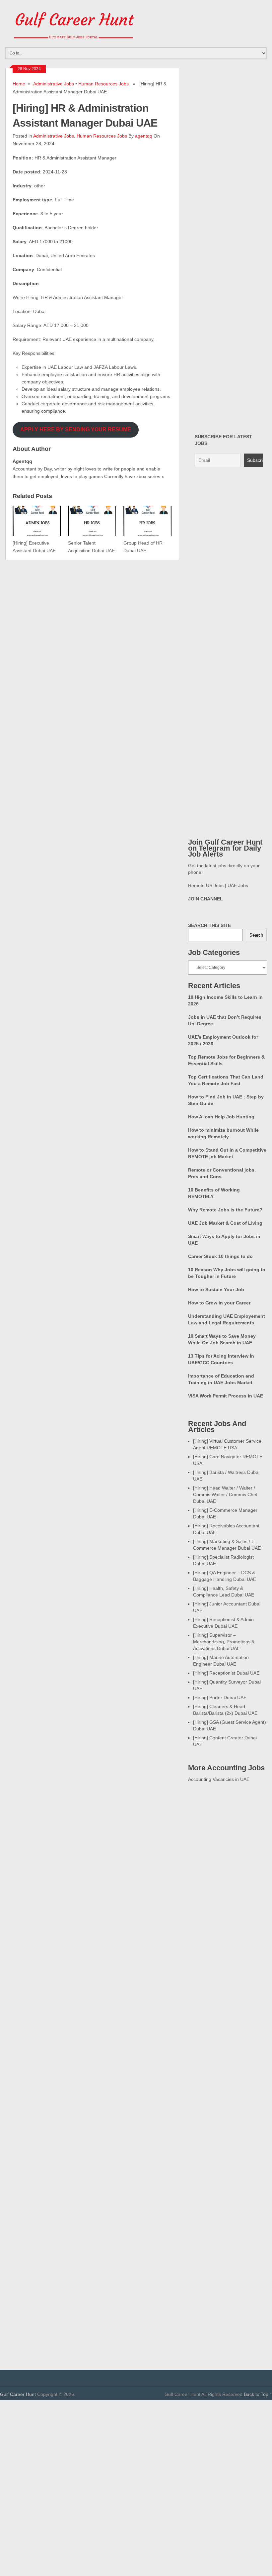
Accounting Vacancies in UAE (219, 1779)
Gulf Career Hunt (18, 2394)
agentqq (144, 136)
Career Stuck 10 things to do (220, 1256)
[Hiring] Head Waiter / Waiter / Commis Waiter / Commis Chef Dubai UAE (225, 1494)
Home (19, 84)
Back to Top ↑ (258, 2394)
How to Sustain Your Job (216, 1289)
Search (256, 935)
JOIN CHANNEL (205, 899)
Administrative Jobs (54, 84)
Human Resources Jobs (103, 84)
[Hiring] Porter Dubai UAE (220, 1698)
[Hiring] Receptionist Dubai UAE (226, 1673)
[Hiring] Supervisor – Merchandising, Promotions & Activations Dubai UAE (224, 1642)
